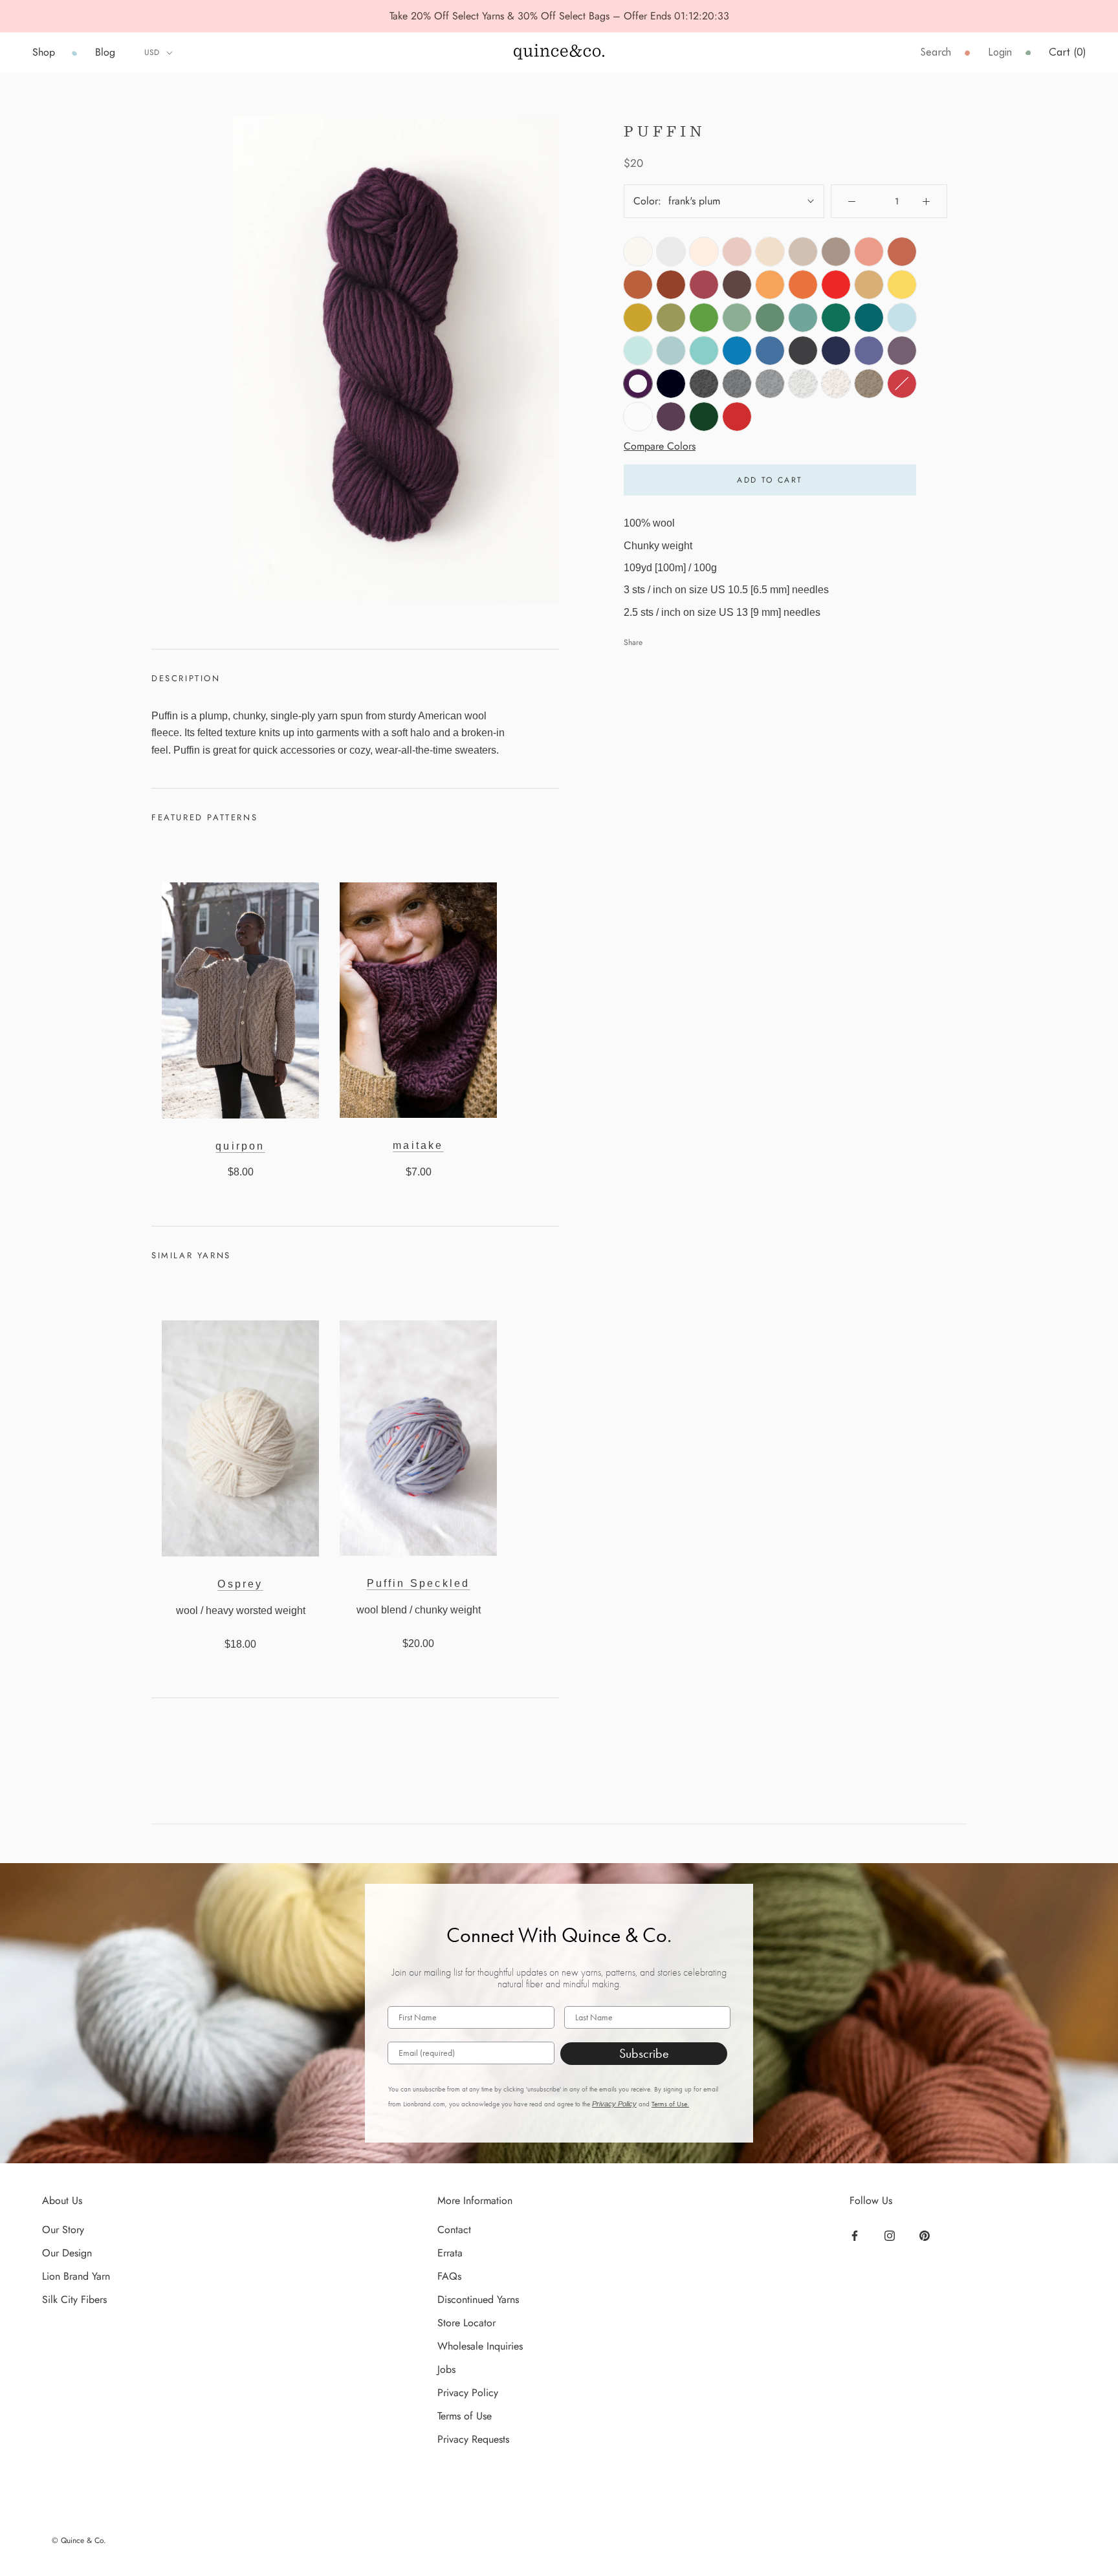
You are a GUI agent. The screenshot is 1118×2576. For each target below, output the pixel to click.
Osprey (240, 1584)
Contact (454, 2230)
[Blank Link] (559, 52)
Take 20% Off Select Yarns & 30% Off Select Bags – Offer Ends (532, 16)
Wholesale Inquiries (480, 2346)
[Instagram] (891, 2234)
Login (1000, 52)
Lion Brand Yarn (76, 2276)
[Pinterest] (926, 2234)
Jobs (446, 2369)
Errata (450, 2253)
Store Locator (466, 2323)
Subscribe (644, 2053)
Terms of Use (465, 2416)
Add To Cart (770, 480)
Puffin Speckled (419, 1583)
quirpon (240, 1146)
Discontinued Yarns (478, 2299)
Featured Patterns (204, 817)
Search (936, 52)
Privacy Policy (614, 2104)
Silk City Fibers (74, 2299)
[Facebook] (856, 2234)
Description (186, 678)
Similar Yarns (191, 1255)
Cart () (1067, 52)
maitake (418, 1145)
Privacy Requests (473, 2439)
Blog (105, 52)
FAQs (449, 2276)
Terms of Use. (670, 2104)
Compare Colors (660, 445)
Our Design (67, 2253)
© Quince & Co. (79, 2540)
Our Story (63, 2230)
